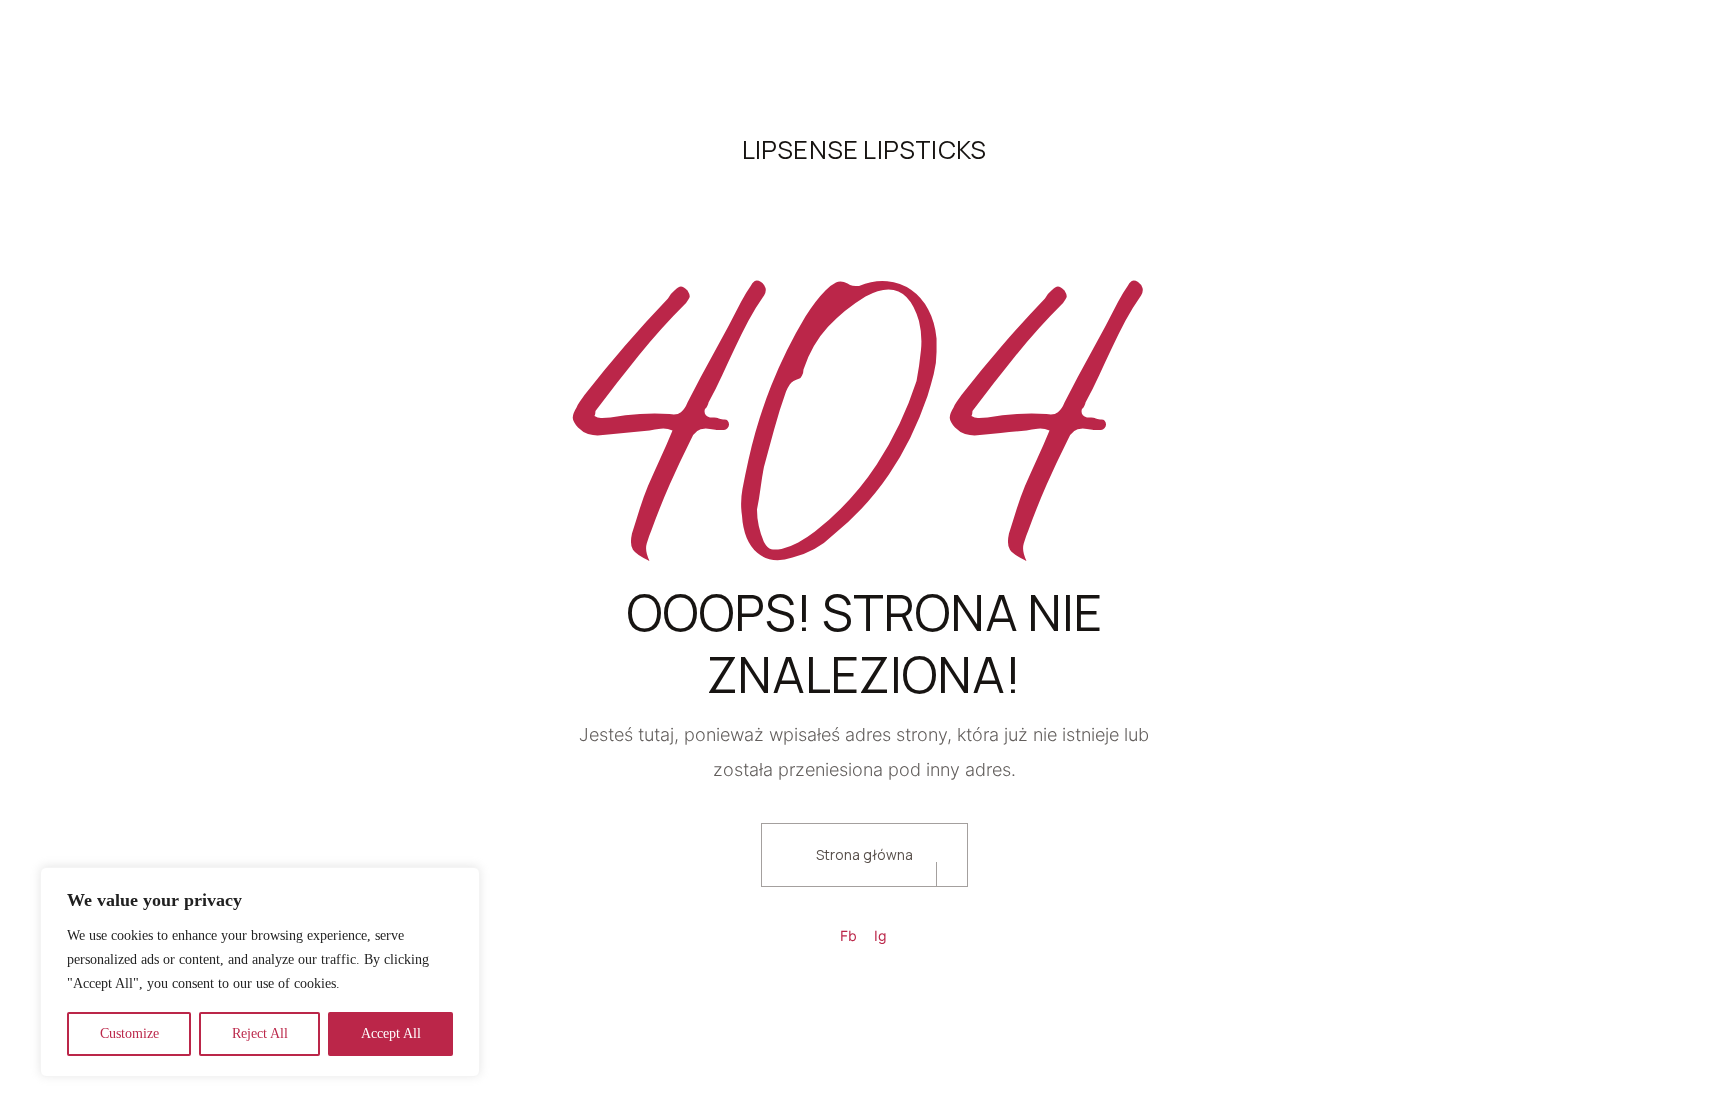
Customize (129, 1033)
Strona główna (864, 854)
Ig (880, 935)
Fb (848, 935)
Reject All (260, 1033)
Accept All (391, 1033)
